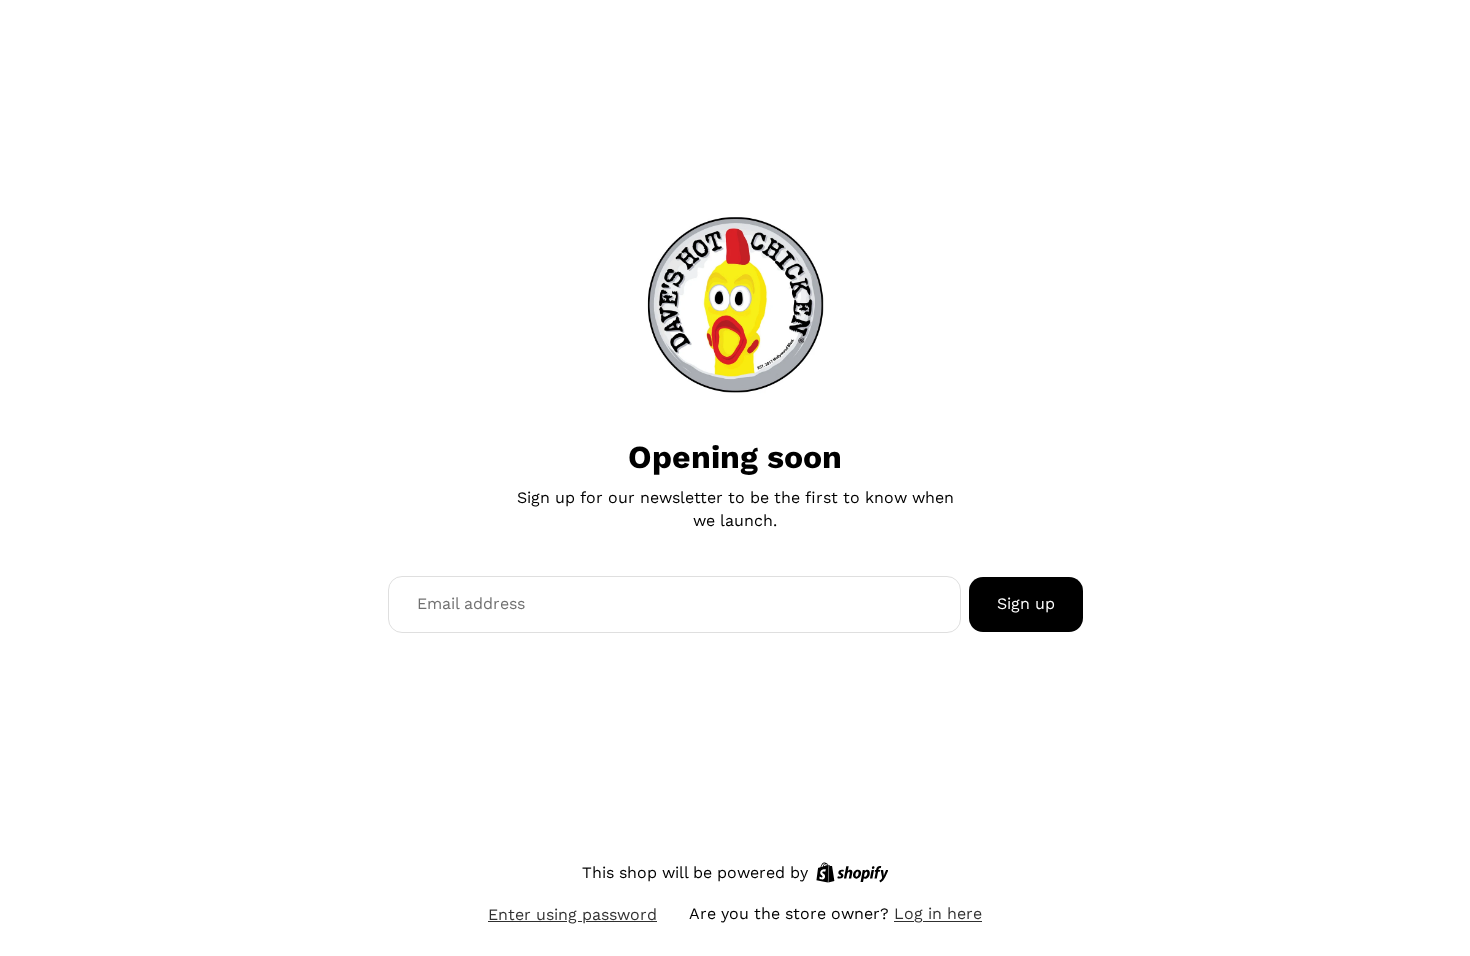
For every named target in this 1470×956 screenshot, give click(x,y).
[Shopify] (852, 872)
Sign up (1026, 603)
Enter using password (572, 914)
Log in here (938, 913)
